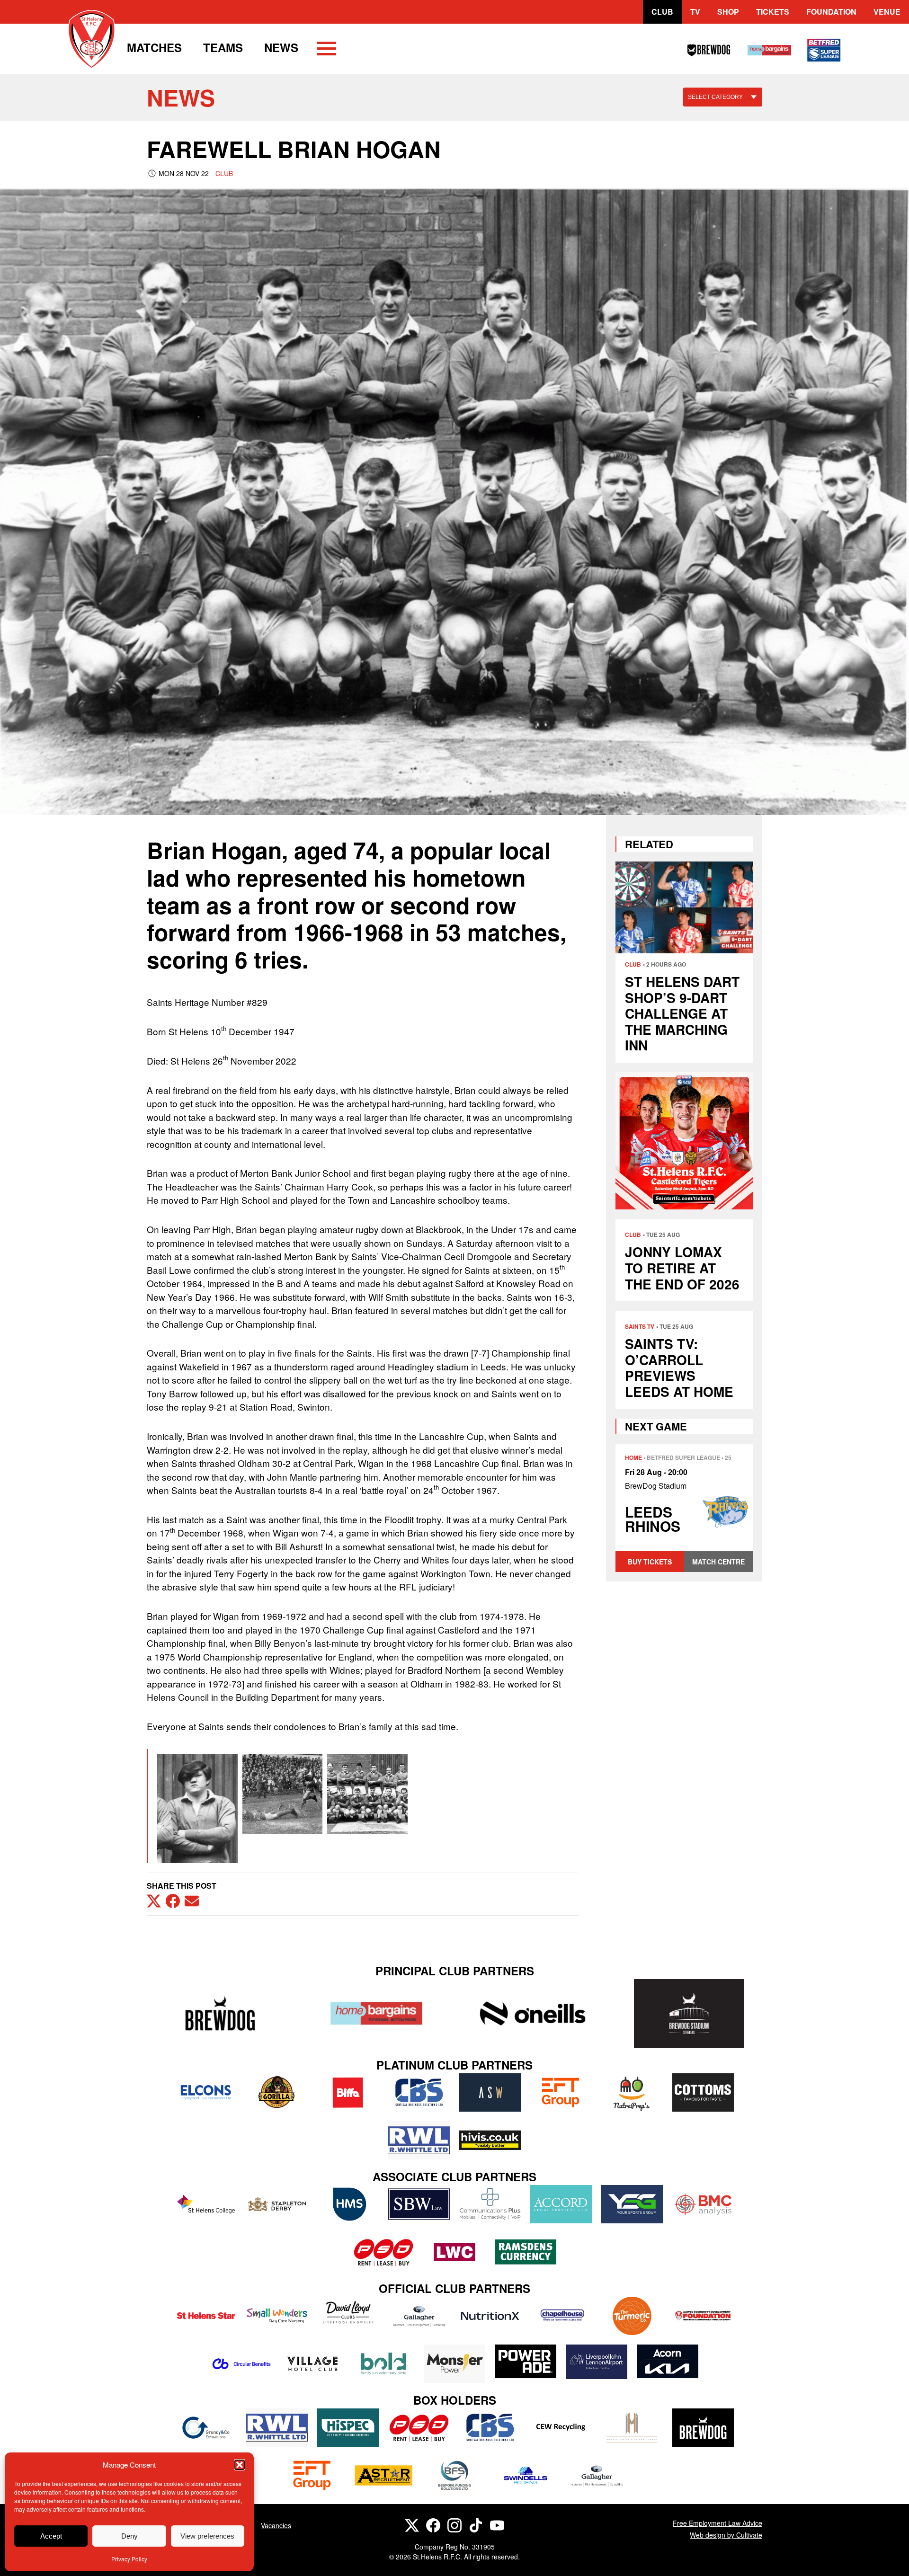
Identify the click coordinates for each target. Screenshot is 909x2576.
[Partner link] (220, 2013)
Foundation (831, 12)
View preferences (207, 2536)
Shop (728, 12)
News (281, 47)
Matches (154, 47)
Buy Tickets (650, 1562)
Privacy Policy (129, 2559)
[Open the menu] (327, 50)
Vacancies (276, 2525)
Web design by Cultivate (726, 2535)
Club (662, 12)
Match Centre (718, 1562)
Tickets (773, 12)
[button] (240, 2465)
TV (695, 12)
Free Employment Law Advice (717, 2523)
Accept (51, 2536)
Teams (223, 47)
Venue (887, 12)
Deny (129, 2536)
